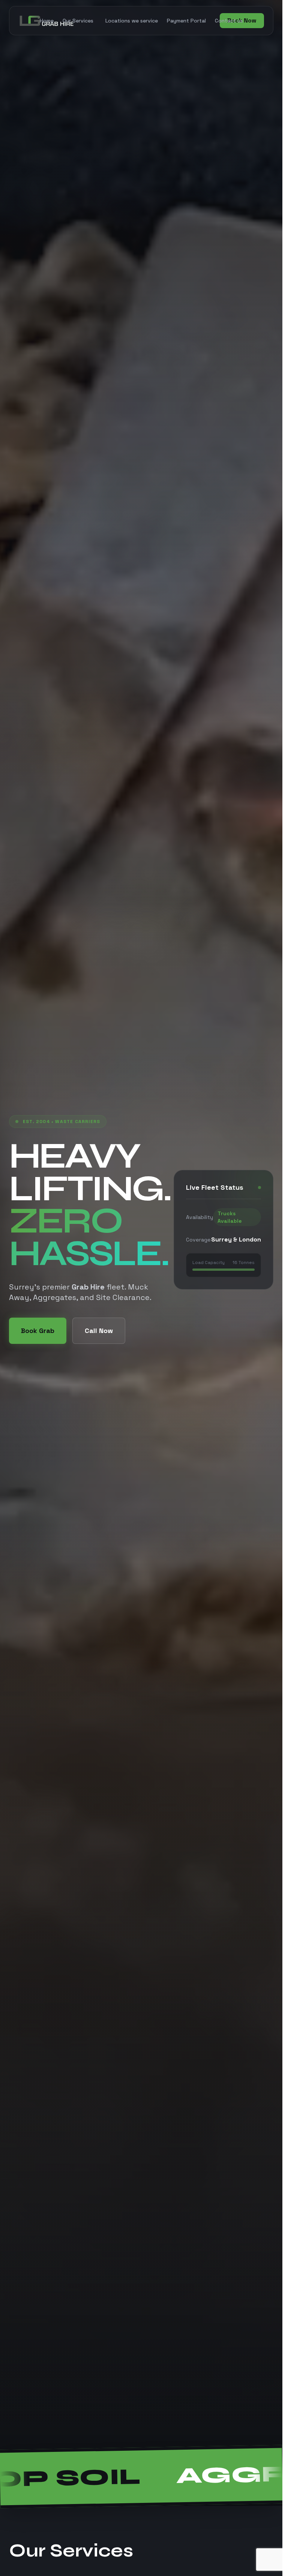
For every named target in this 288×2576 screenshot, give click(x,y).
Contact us (229, 21)
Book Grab (38, 1331)
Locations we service (132, 21)
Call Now (99, 1331)
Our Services (78, 21)
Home (47, 21)
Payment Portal (186, 21)
